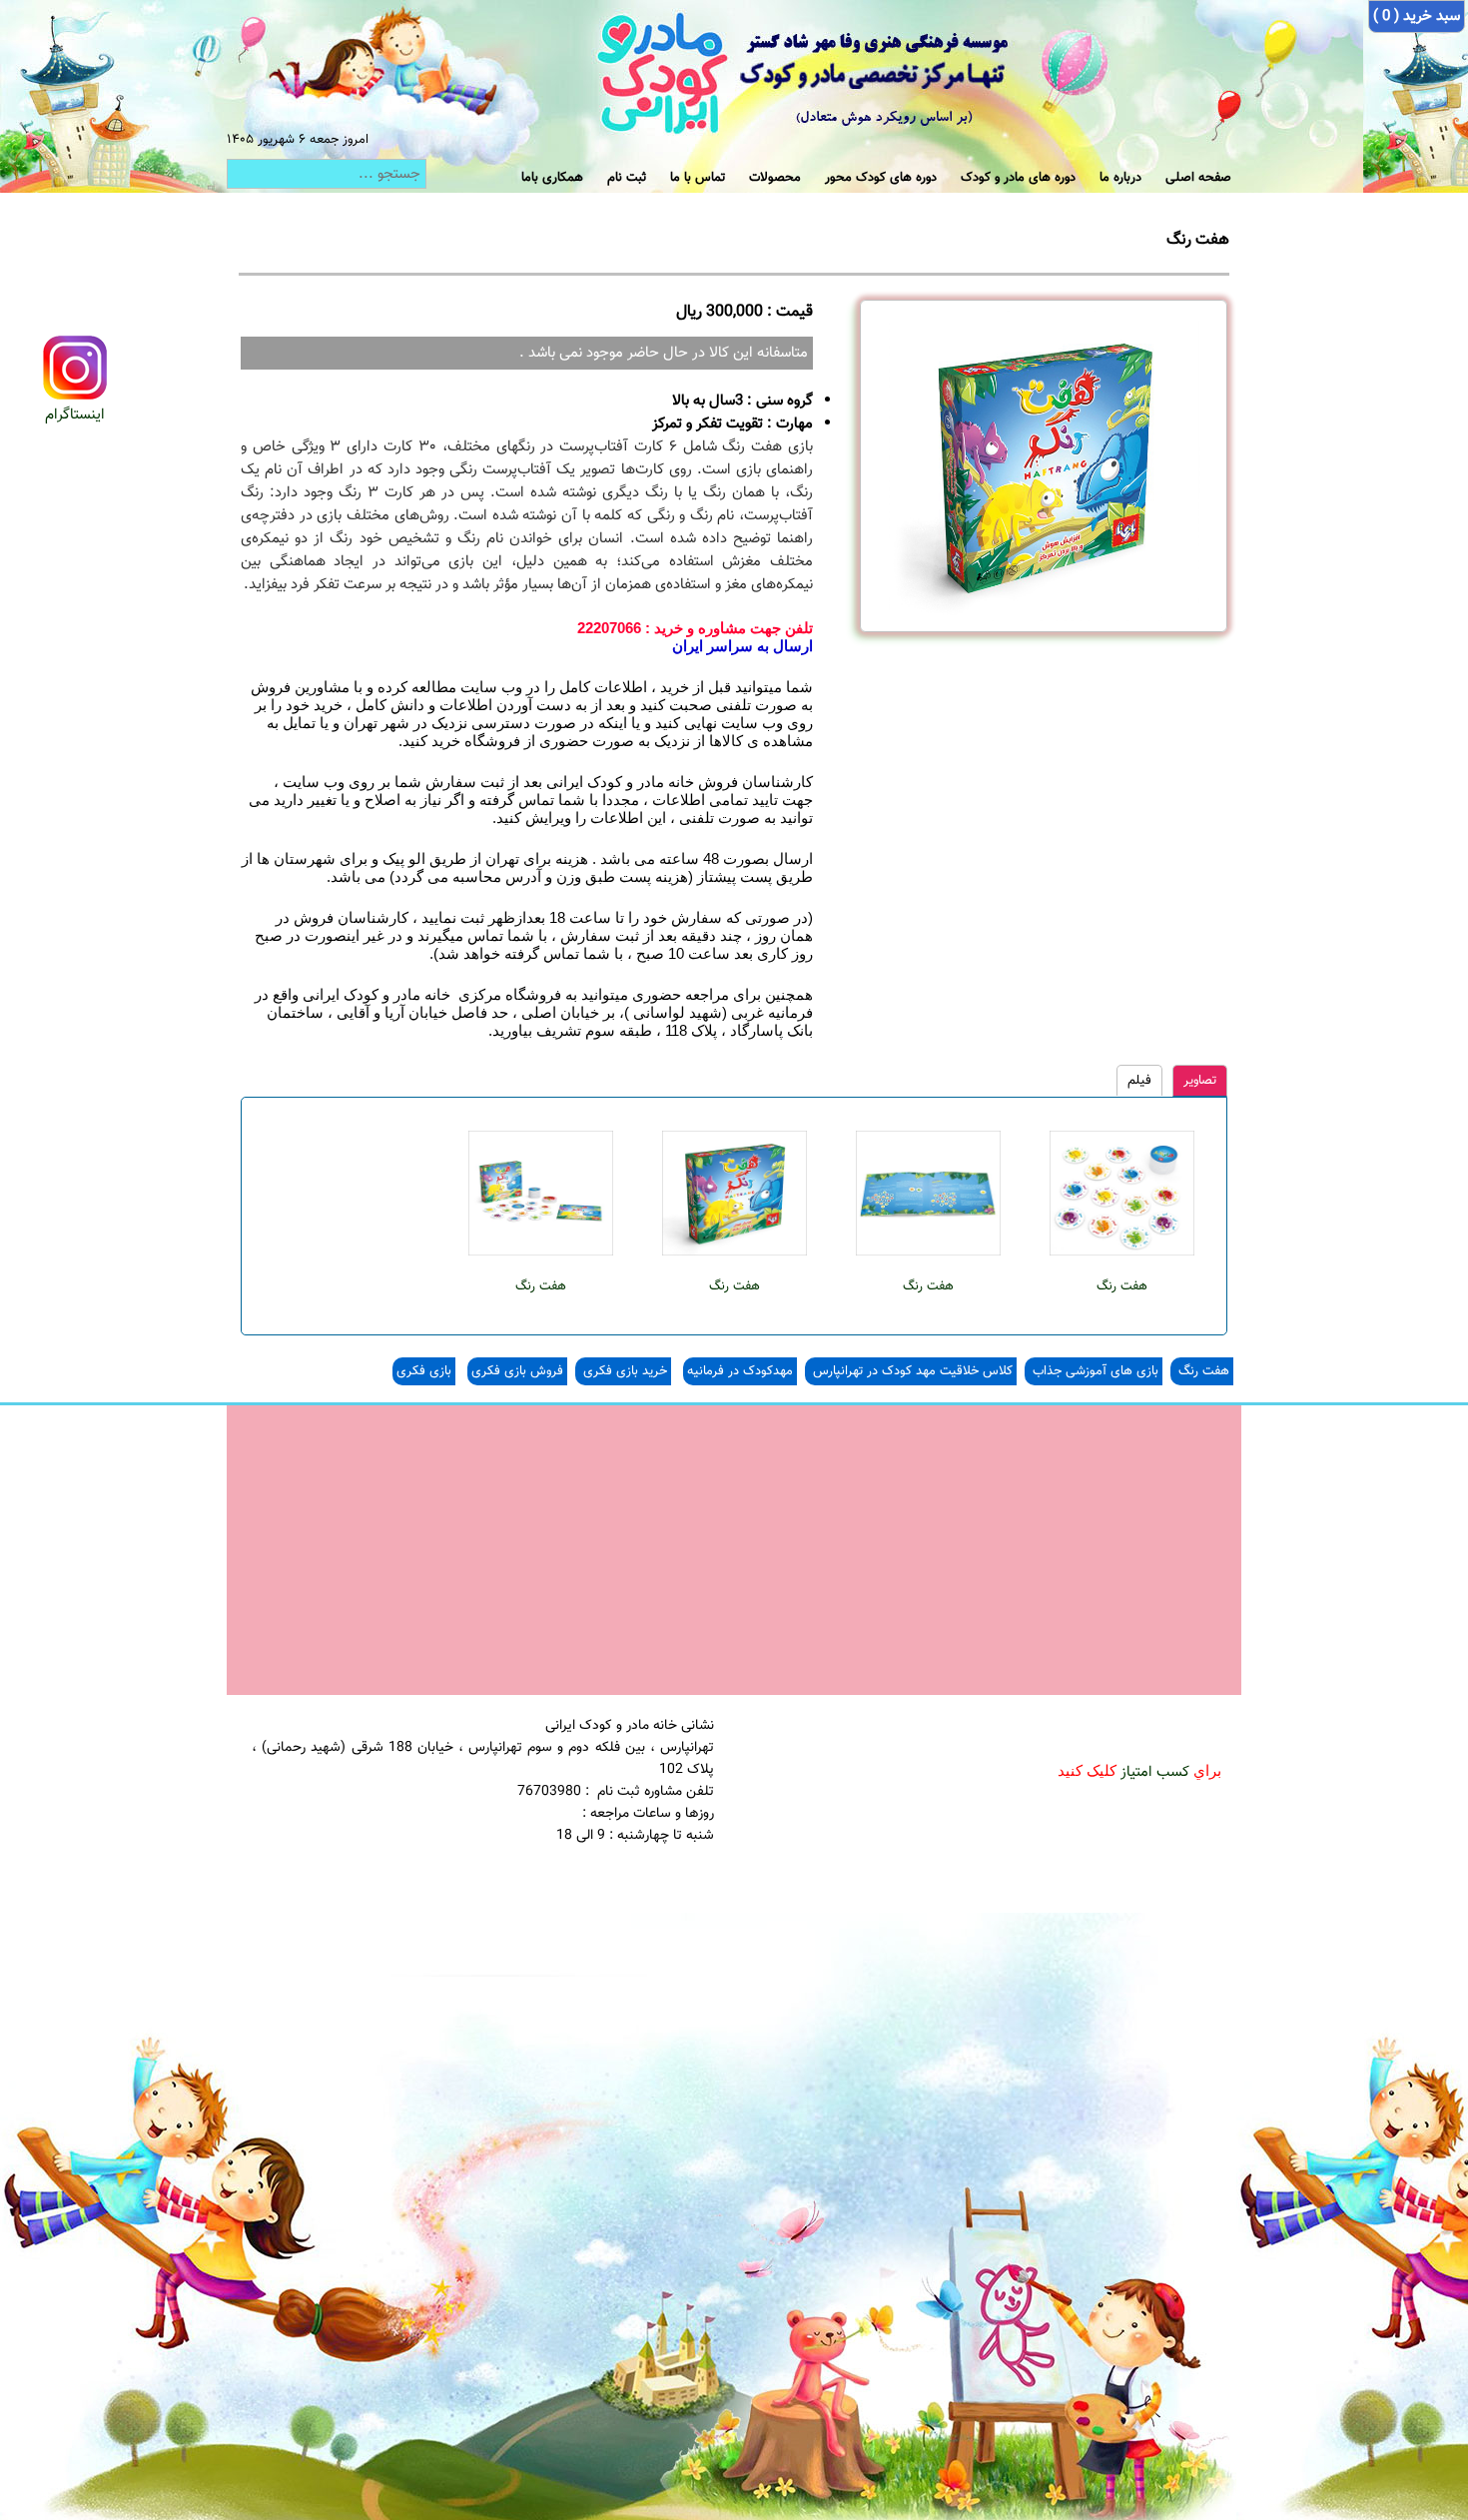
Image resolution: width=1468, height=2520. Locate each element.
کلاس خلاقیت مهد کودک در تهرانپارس (911, 1371)
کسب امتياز (1155, 1772)
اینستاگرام (75, 415)
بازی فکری (424, 1371)
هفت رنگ (1122, 1286)
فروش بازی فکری (517, 1371)
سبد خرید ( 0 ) (1417, 16)
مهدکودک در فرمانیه (740, 1371)
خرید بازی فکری (623, 1371)
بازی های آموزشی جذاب (1094, 1371)
